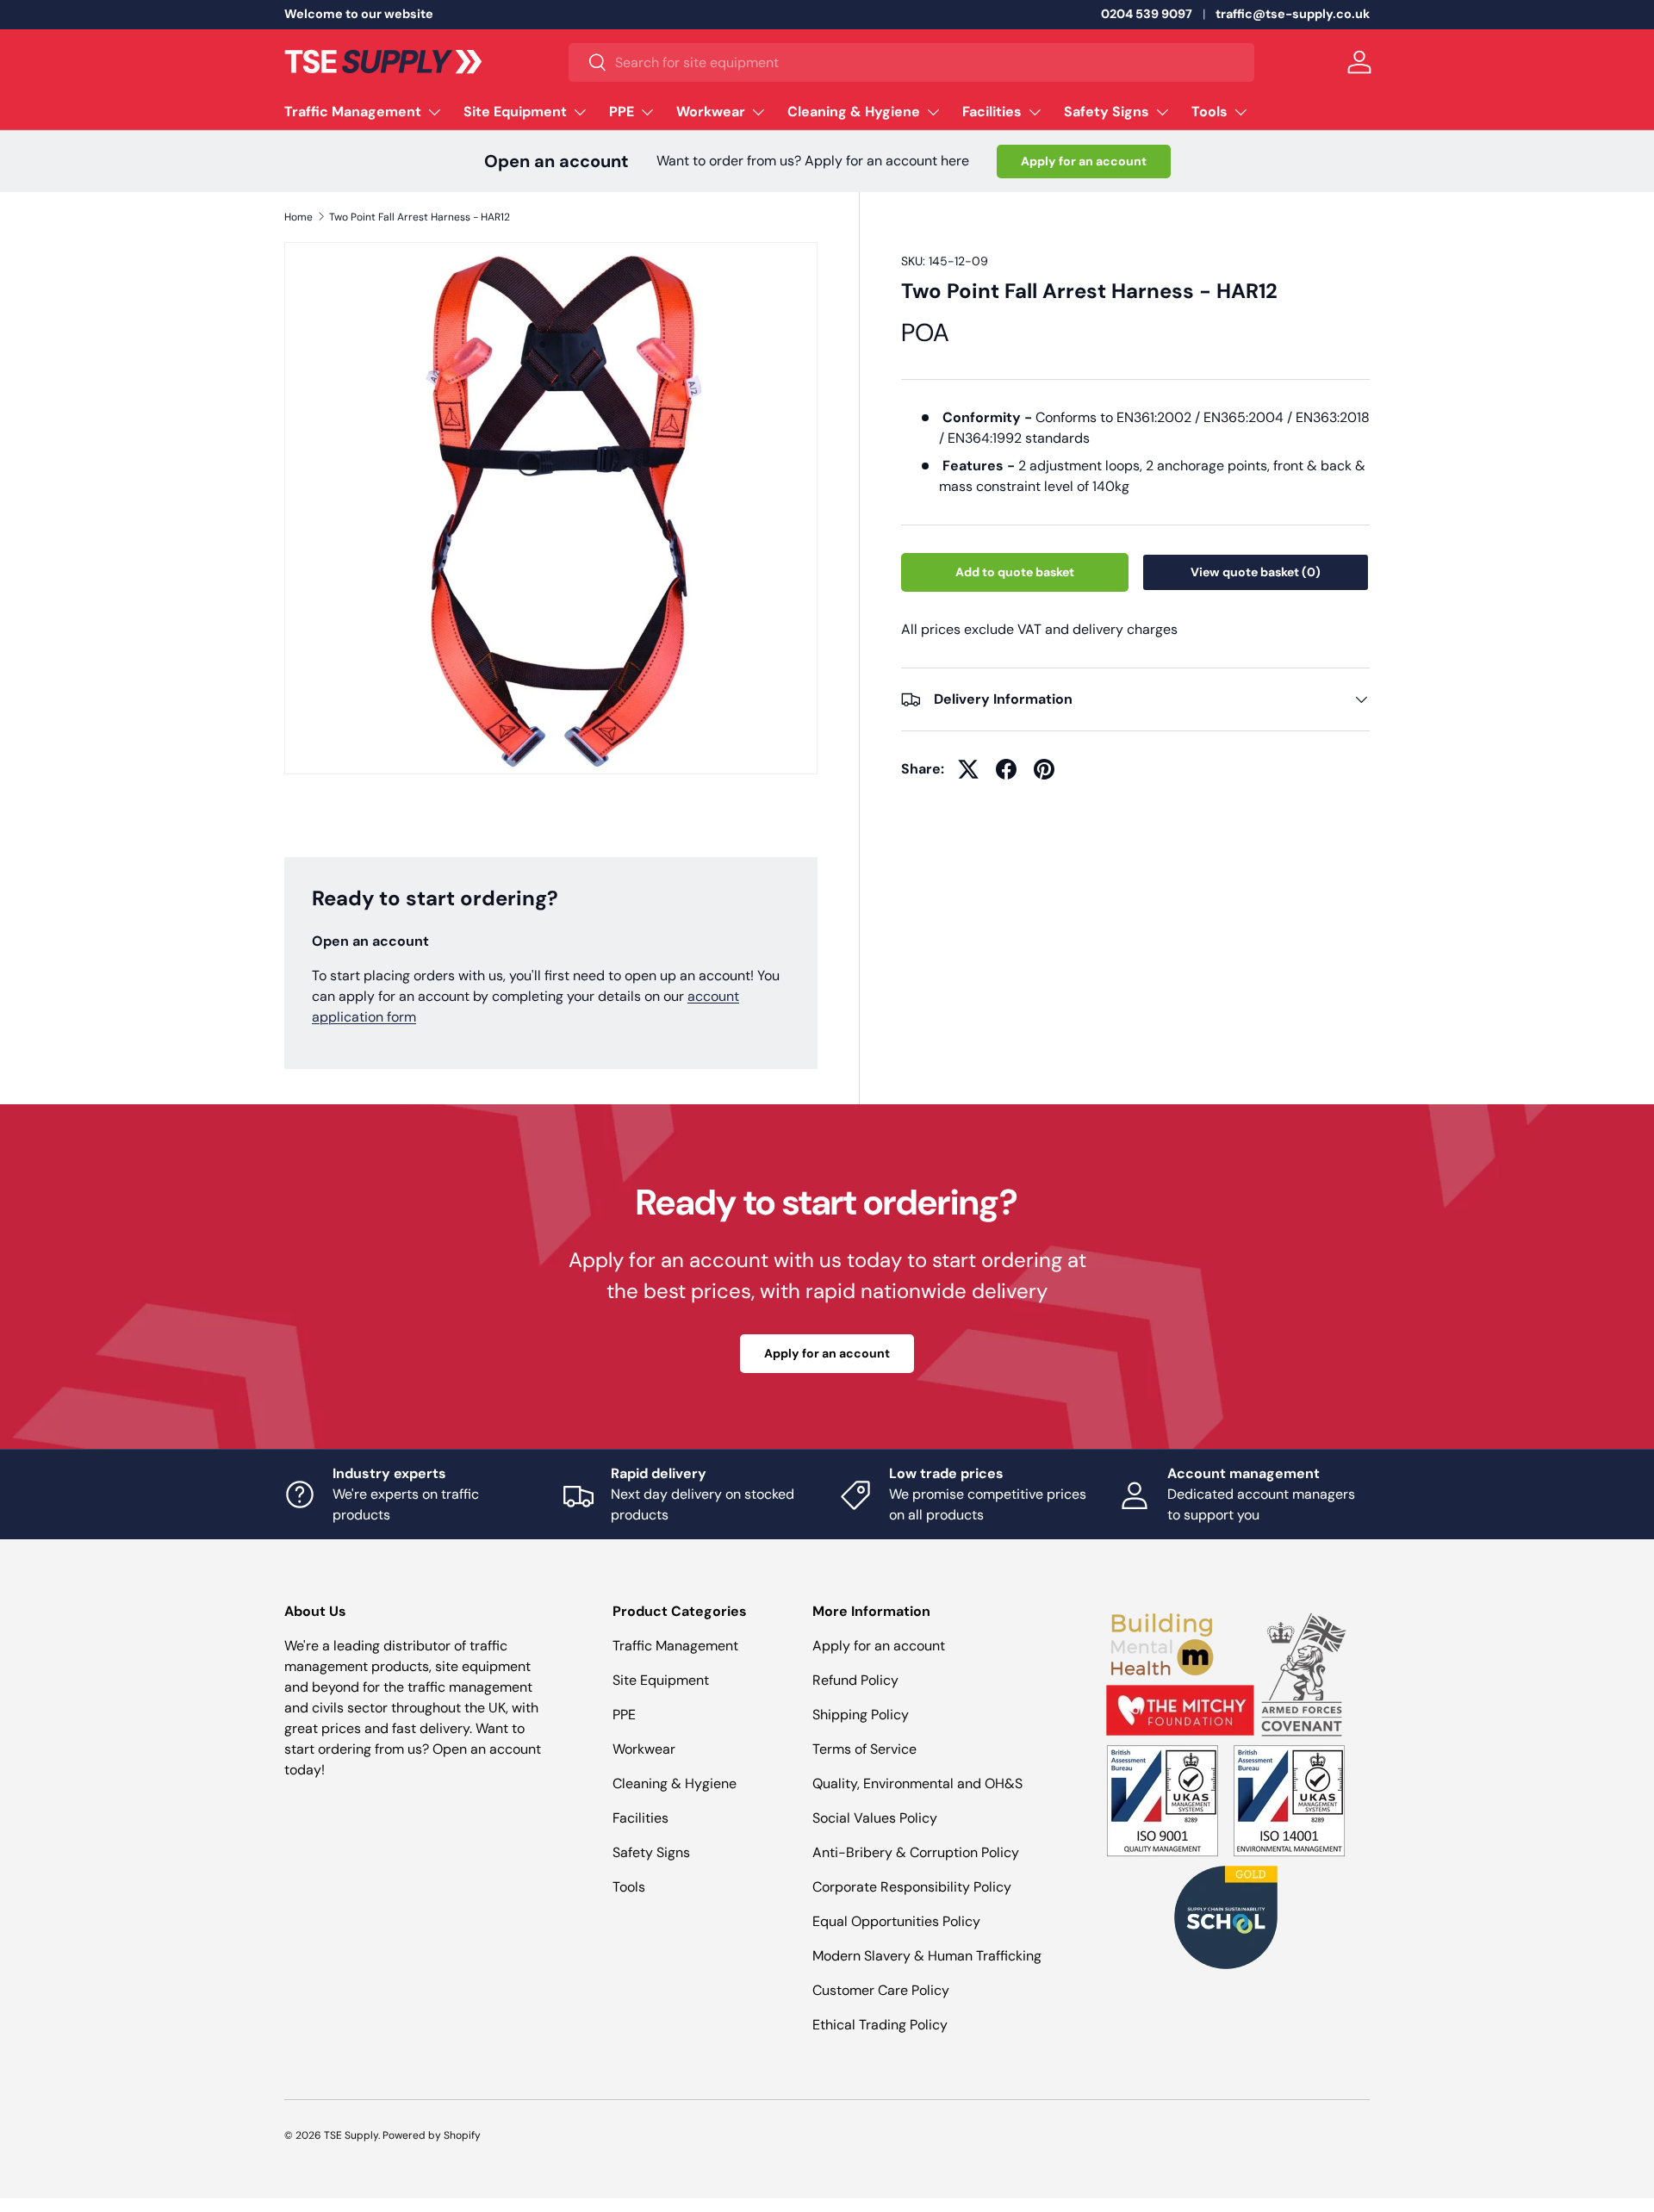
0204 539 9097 (1147, 14)
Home (298, 217)
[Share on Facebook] (1006, 769)
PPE (622, 112)
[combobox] (911, 62)
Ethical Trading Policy (880, 2025)
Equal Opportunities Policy (896, 1921)
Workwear (711, 112)
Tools (1209, 112)
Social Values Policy (875, 1818)
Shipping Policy (861, 1715)
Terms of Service (864, 1749)
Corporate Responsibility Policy (912, 1887)
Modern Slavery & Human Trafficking (927, 1956)
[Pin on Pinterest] (1044, 769)
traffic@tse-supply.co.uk (1293, 14)
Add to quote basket (1015, 572)
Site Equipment (515, 112)
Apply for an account (1084, 161)
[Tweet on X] (968, 769)
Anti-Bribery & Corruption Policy (916, 1852)
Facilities (992, 112)
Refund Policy (855, 1680)
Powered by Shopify (432, 2135)
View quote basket (1256, 572)
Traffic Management (353, 112)
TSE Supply (351, 2135)
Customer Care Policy (881, 1990)
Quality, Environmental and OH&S (917, 1783)
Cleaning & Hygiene (854, 112)
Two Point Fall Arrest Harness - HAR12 (420, 217)
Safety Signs (1107, 112)
